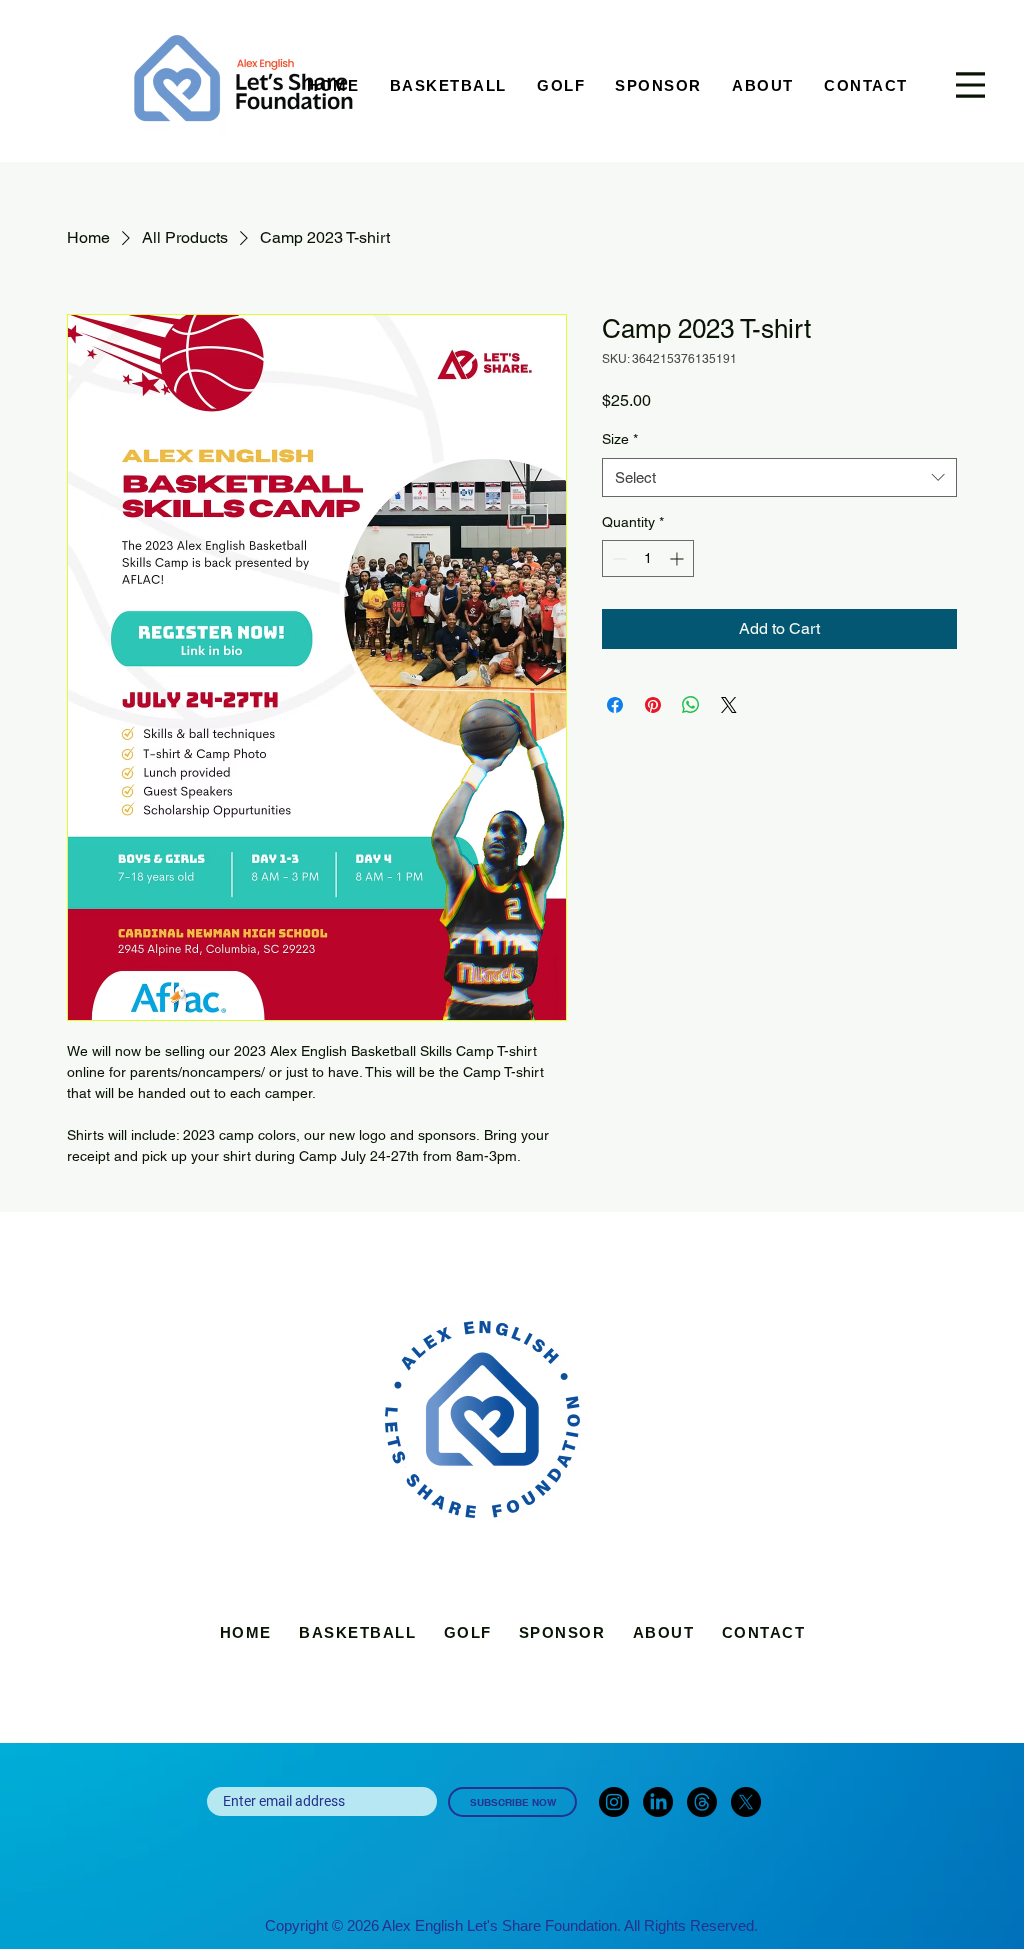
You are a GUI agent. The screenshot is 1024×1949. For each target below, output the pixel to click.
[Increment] (678, 558)
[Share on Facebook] (615, 705)
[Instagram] (614, 1802)
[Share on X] (729, 705)
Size (620, 439)
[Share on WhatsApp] (691, 705)
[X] (746, 1802)
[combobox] (779, 477)
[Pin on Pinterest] (653, 705)
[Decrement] (617, 558)
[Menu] (970, 85)
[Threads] (702, 1802)
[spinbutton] (648, 558)
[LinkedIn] (658, 1802)
